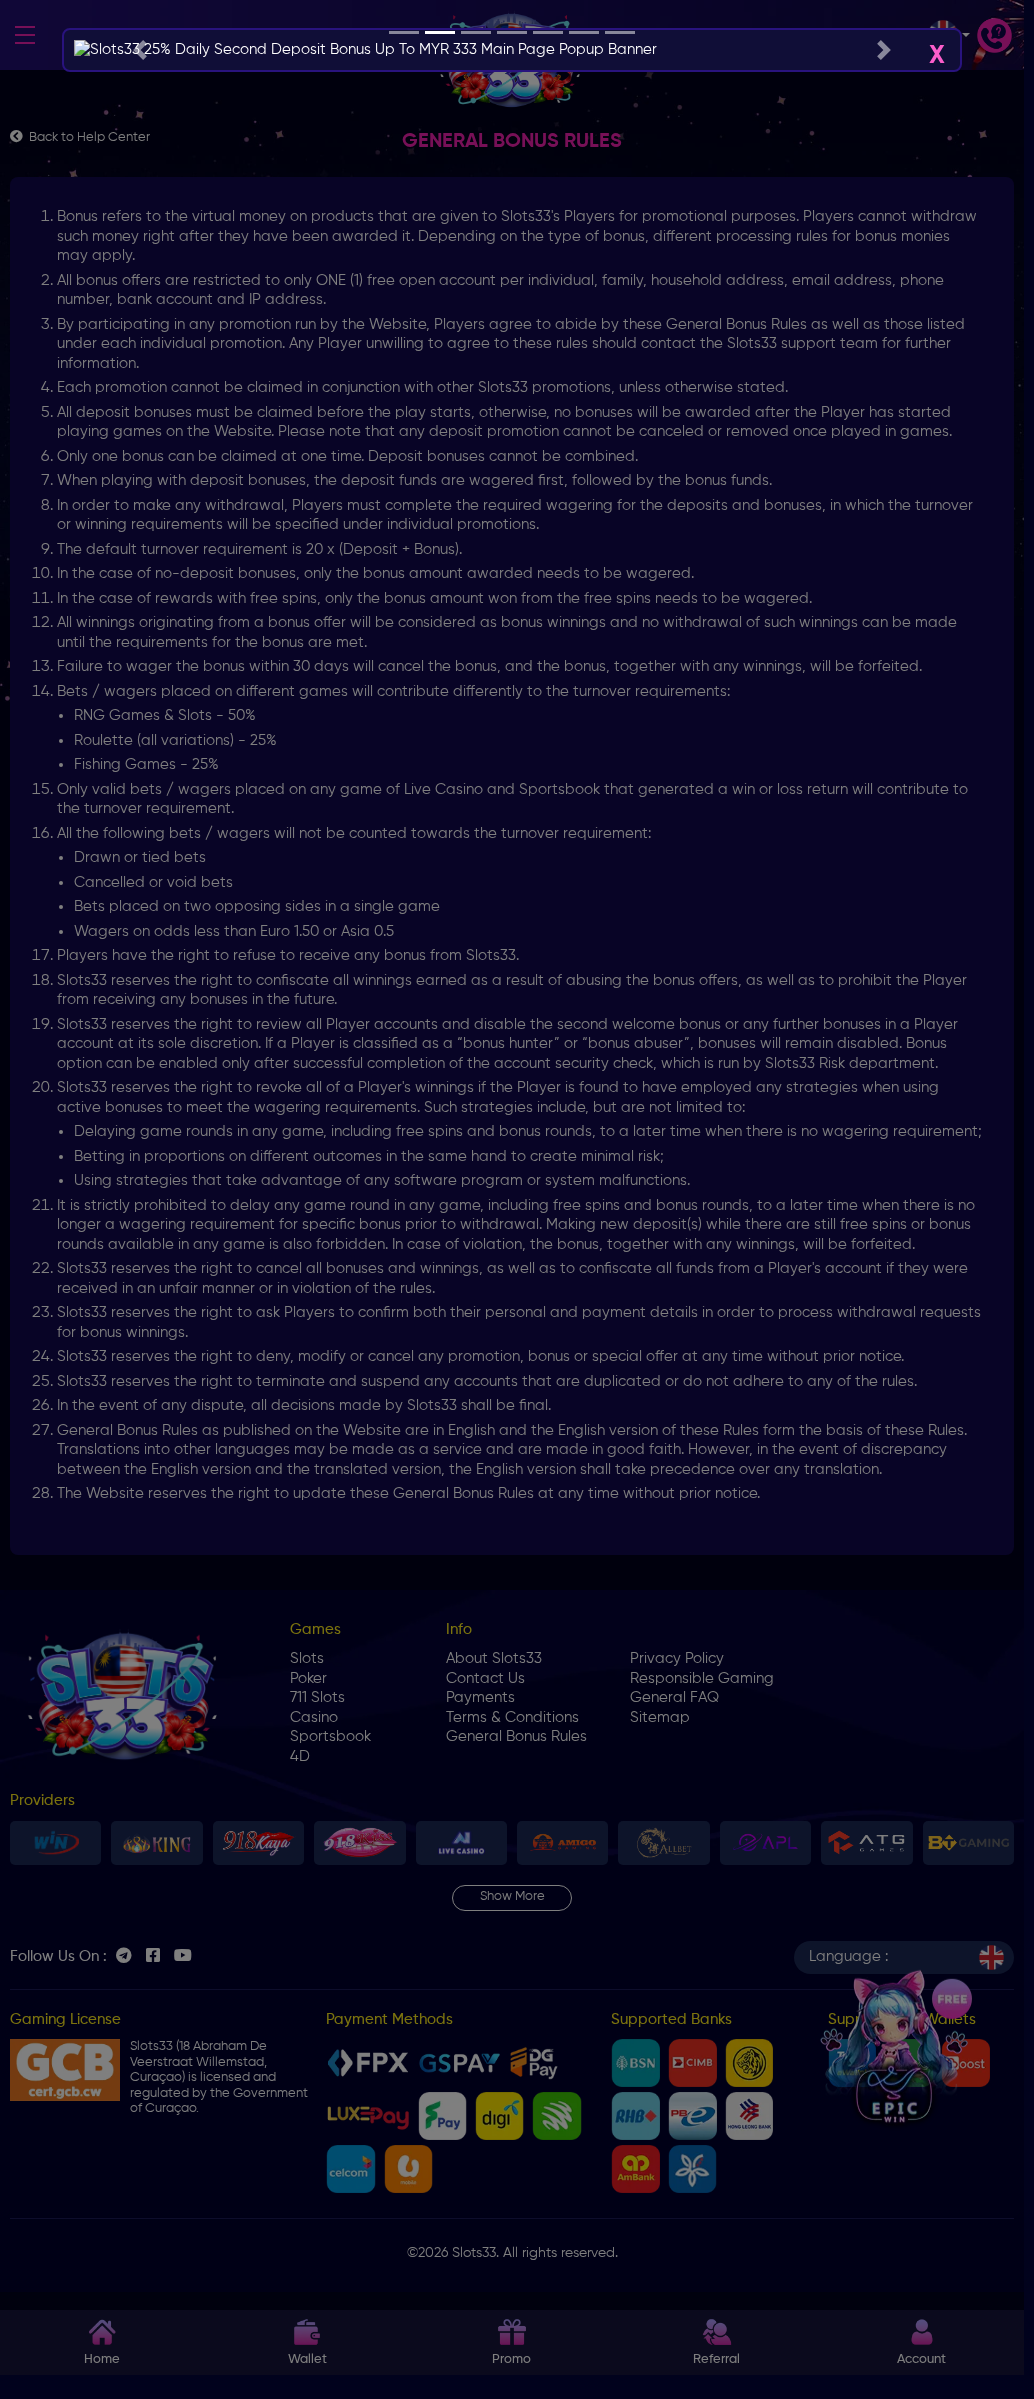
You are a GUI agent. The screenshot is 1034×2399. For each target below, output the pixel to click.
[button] (139, 50)
